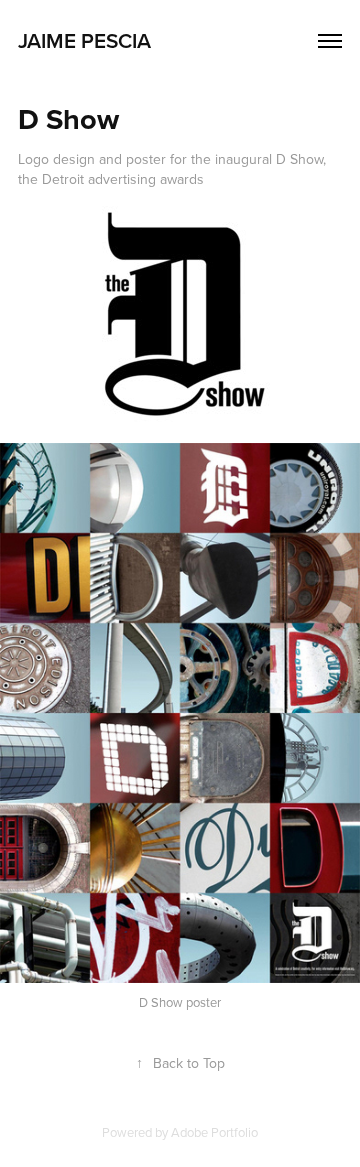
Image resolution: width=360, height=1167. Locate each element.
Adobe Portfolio (214, 1132)
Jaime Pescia (84, 40)
